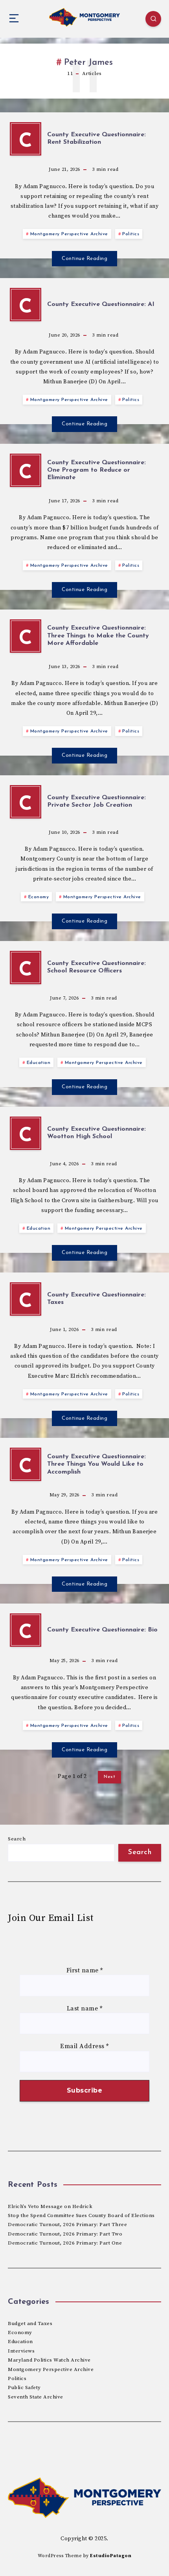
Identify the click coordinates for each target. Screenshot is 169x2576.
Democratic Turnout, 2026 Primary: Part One (65, 2243)
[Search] (153, 19)
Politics (131, 234)
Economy (39, 897)
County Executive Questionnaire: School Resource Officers (96, 967)
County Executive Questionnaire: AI (101, 304)
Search (17, 1839)
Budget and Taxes (30, 2323)
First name (85, 1970)
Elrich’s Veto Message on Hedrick (50, 2206)
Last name (85, 2008)
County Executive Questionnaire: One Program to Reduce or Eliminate (96, 470)
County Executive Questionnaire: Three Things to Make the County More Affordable (98, 635)
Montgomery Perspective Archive (69, 234)
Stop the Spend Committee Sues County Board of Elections (81, 2215)
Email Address (84, 2046)
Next (109, 1777)
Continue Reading (84, 259)
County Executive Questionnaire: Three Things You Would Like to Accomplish (96, 1464)
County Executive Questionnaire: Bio (102, 1630)
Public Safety (24, 2387)
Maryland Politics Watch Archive (49, 2360)
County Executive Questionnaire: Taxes (96, 1299)
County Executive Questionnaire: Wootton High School (96, 1133)
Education (39, 1063)
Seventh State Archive (36, 2397)
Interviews (21, 2351)
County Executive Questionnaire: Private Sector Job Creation (96, 801)
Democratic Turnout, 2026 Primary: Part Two (65, 2234)
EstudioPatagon (111, 2556)
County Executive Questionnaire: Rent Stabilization (96, 138)
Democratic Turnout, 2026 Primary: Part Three (67, 2224)
